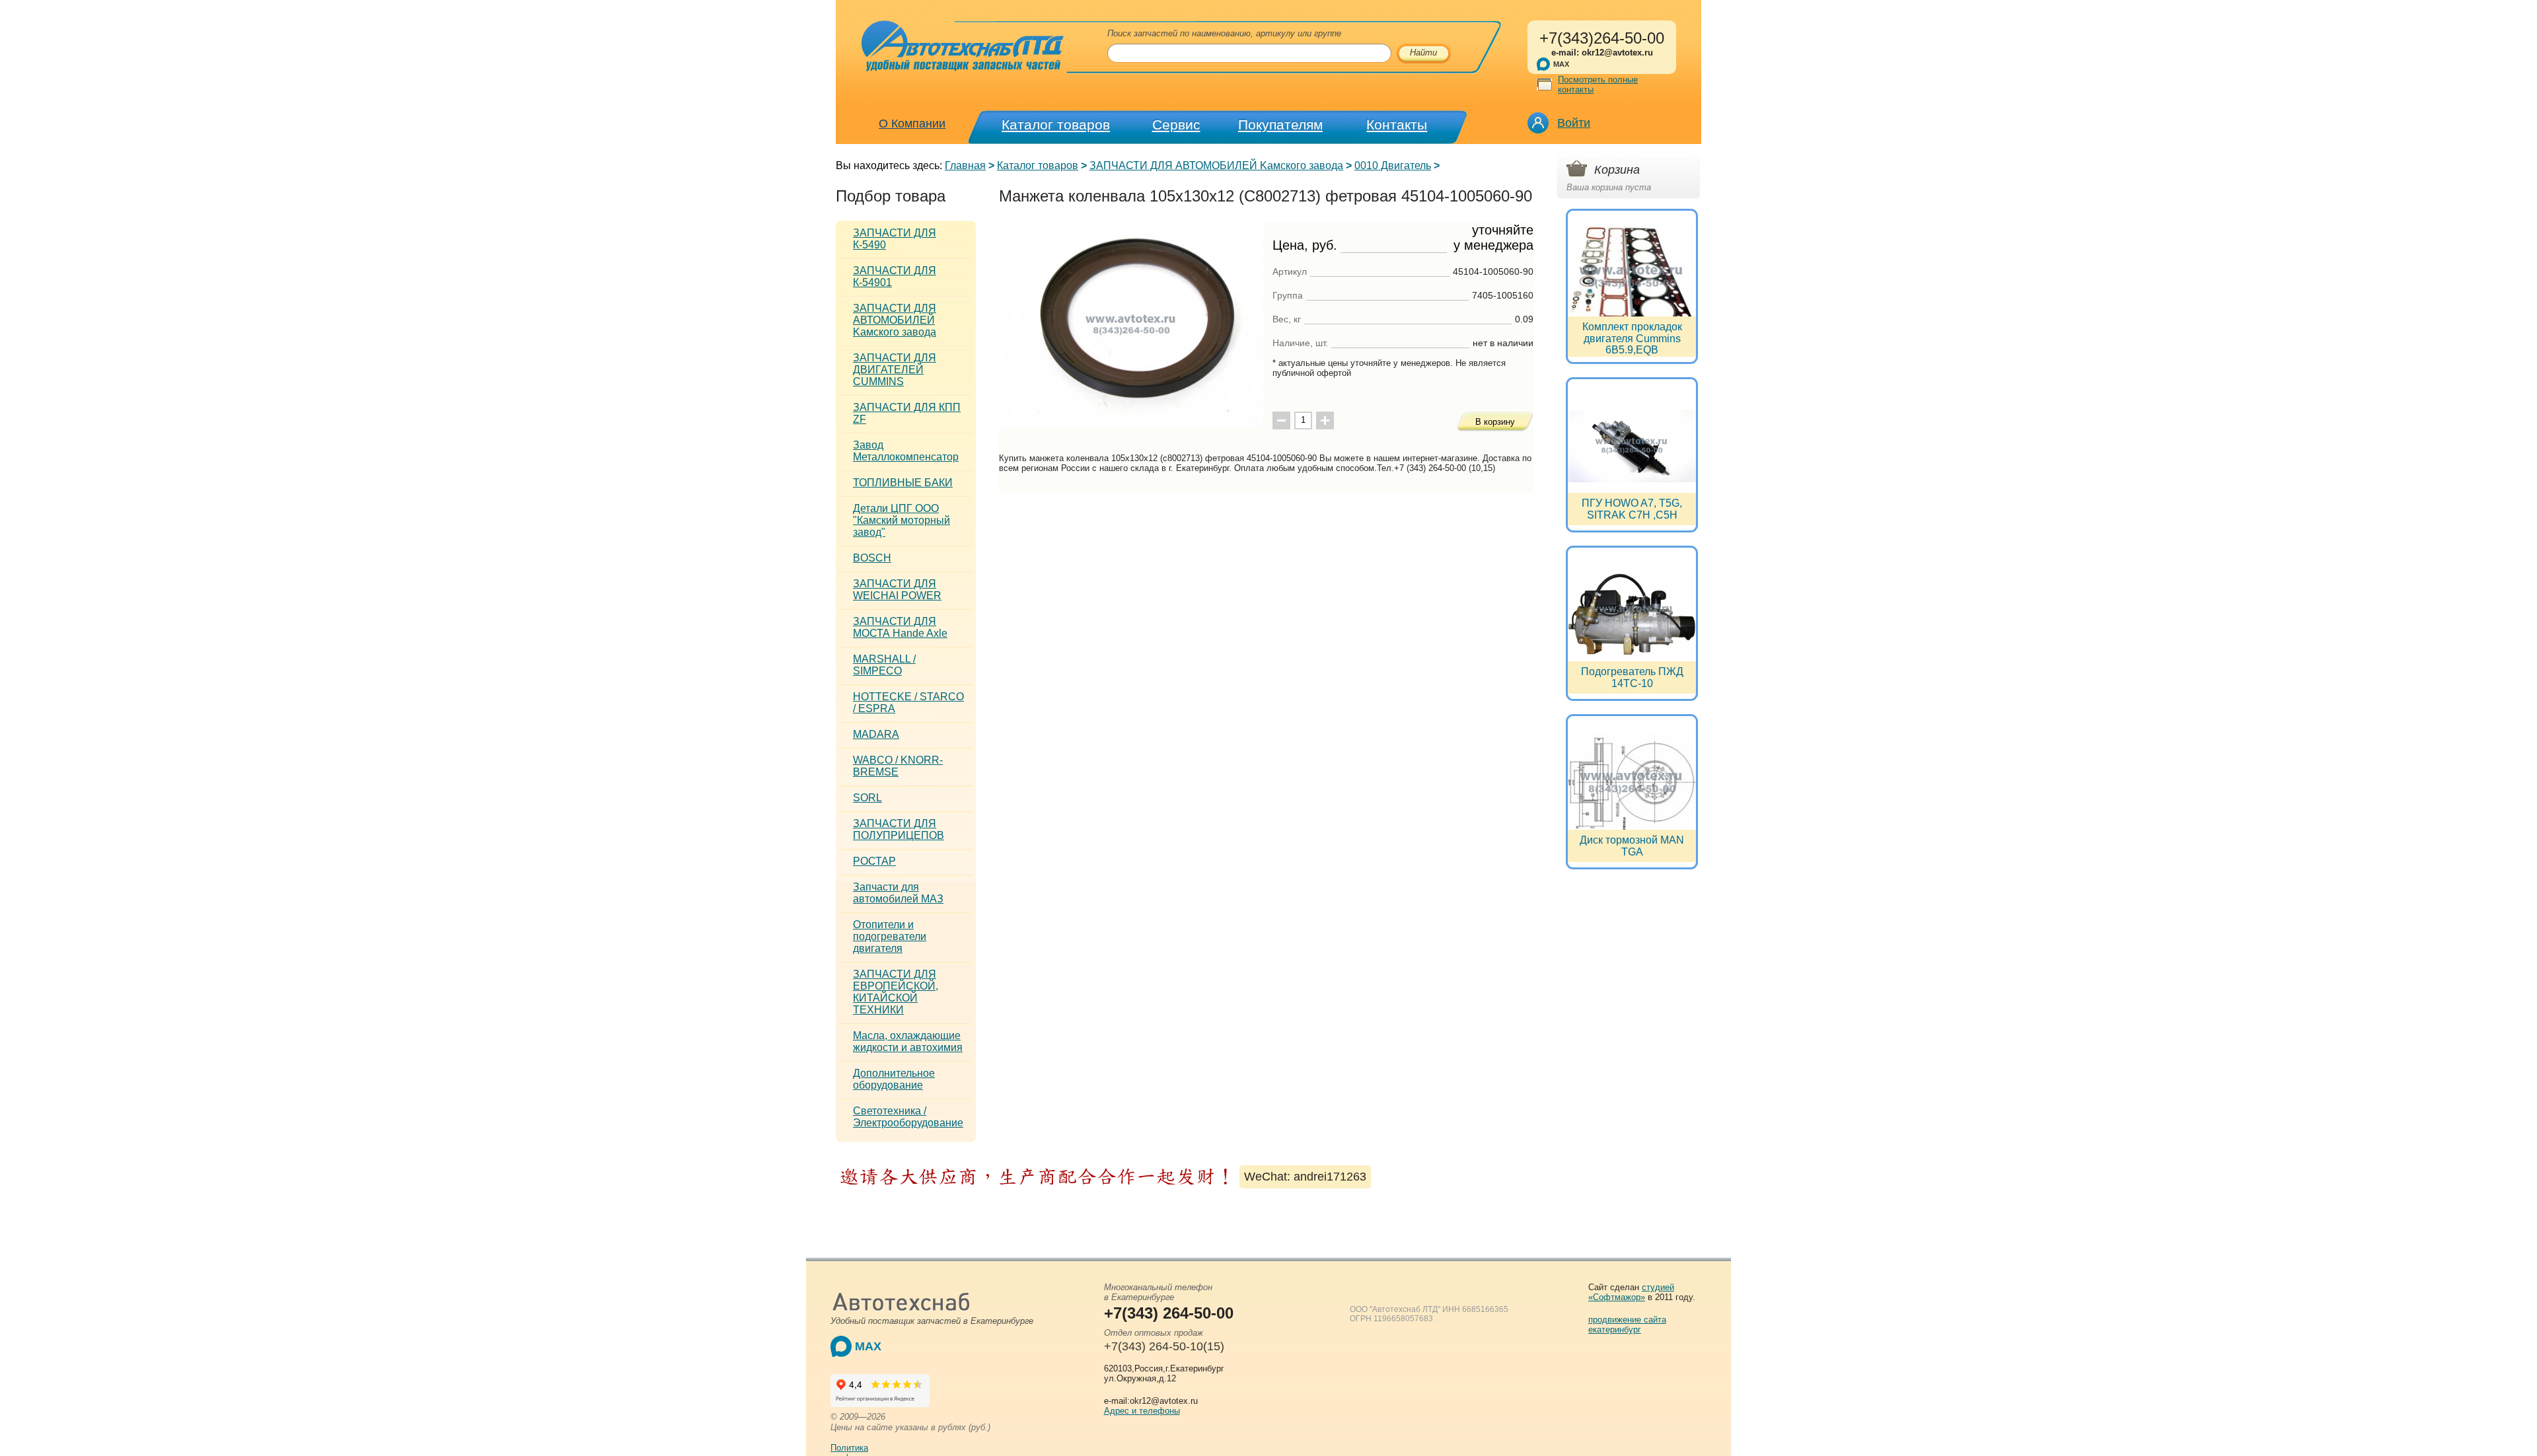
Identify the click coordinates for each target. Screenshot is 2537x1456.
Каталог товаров (1056, 125)
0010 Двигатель (1393, 165)
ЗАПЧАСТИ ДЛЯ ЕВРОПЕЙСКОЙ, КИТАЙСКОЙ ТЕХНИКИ (896, 992)
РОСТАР (874, 861)
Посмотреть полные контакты (1598, 85)
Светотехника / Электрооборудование (908, 1117)
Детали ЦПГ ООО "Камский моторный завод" (901, 520)
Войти (1574, 123)
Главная (965, 165)
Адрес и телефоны (1142, 1411)
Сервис (1176, 125)
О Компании (912, 124)
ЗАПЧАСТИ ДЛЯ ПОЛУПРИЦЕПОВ (899, 829)
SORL (867, 798)
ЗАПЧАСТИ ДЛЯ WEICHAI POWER (897, 590)
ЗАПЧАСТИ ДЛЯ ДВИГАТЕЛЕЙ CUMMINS (895, 370)
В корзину (1495, 422)
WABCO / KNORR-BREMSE (898, 766)
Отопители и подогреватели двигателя (890, 936)
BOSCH (872, 558)
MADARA (876, 734)
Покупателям (1280, 125)
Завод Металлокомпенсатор (906, 451)
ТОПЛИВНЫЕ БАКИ (903, 483)
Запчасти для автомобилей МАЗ (898, 893)
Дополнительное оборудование (894, 1079)
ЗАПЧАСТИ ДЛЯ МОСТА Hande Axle (900, 627)
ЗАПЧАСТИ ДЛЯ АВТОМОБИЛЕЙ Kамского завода (1216, 165)
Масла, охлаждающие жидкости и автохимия (908, 1041)
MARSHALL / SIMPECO (884, 665)
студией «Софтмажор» (1631, 1292)
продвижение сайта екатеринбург (1627, 1325)
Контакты (1397, 125)
